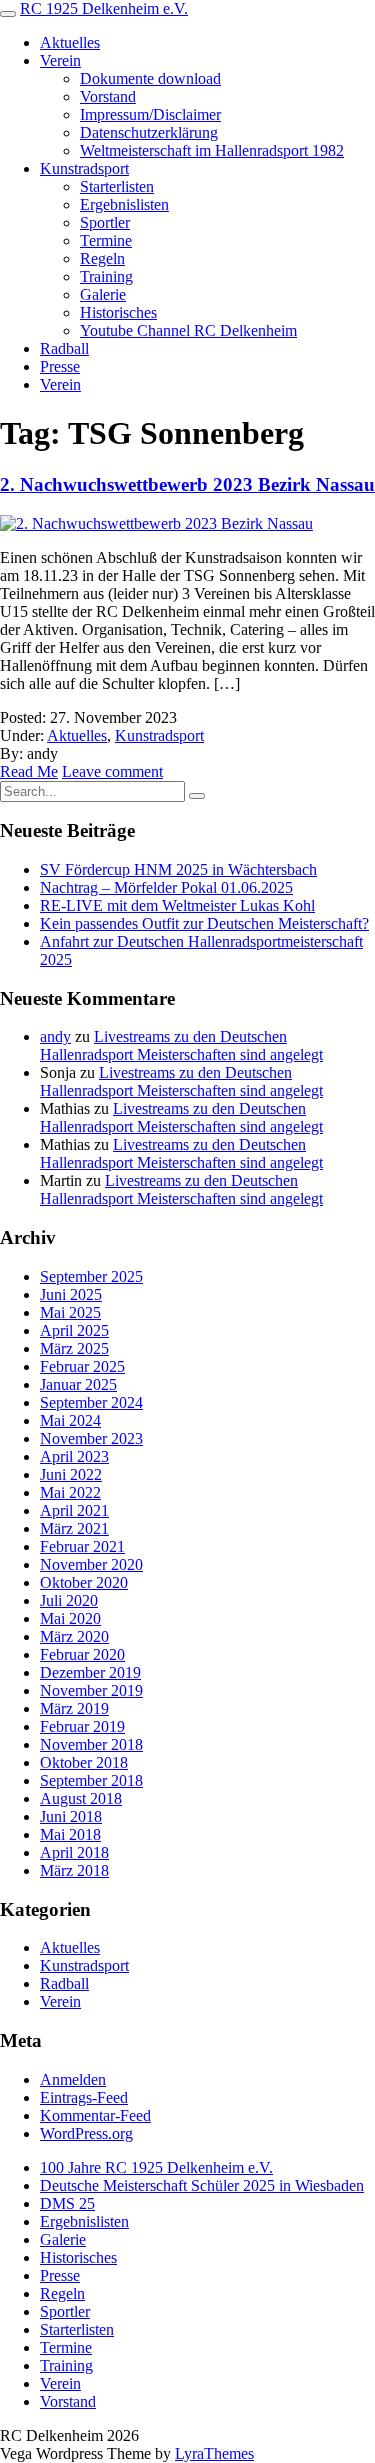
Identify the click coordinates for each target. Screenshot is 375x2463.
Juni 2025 (71, 1294)
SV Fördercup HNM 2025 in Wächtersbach (178, 869)
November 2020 (91, 1564)
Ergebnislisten (124, 204)
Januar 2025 (78, 1384)
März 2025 (74, 1348)
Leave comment (112, 771)
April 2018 (74, 1852)
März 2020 (74, 1636)
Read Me (29, 771)
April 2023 (74, 1456)
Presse (60, 366)
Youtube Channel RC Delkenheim (188, 330)
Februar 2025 (82, 1366)
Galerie (103, 294)
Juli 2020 (69, 1600)
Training (106, 276)
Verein (60, 60)
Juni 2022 (71, 1474)
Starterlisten (117, 186)
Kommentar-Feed (95, 2115)
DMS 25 (67, 2203)
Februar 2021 (82, 1546)
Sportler (105, 222)
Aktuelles (70, 42)
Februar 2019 (82, 1726)
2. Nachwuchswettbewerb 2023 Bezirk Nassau (187, 484)
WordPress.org (86, 2133)
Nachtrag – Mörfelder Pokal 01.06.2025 (166, 887)
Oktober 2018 (84, 1762)
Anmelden (73, 2079)
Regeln (102, 258)
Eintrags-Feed (84, 2097)
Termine (106, 240)
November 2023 (91, 1438)
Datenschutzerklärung (149, 132)
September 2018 (91, 1780)
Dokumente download (150, 78)
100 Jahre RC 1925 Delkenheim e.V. (156, 2167)
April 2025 (74, 1330)
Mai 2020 (70, 1618)
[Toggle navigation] (8, 14)
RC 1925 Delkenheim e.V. (104, 8)
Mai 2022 (70, 1492)
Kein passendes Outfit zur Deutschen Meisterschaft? (204, 923)
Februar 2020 (82, 1654)
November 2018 (91, 1744)
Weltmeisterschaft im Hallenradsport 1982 (212, 150)
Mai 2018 (70, 1834)
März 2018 (74, 1870)
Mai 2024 (70, 1420)
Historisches (118, 312)
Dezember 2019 (90, 1672)
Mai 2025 (70, 1312)
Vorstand (108, 96)
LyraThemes (214, 2453)
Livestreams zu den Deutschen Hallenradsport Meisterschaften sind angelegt (181, 1045)
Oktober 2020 (84, 1582)
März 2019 (74, 1708)
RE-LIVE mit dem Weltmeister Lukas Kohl (177, 905)
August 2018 (81, 1798)
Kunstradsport (84, 168)
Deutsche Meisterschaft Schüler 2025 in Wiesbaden (202, 2185)
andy (55, 1036)
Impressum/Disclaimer (150, 114)
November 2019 (91, 1690)
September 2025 (91, 1276)
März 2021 (74, 1528)
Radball (64, 348)
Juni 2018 (71, 1816)
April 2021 (74, 1510)
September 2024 (91, 1402)
